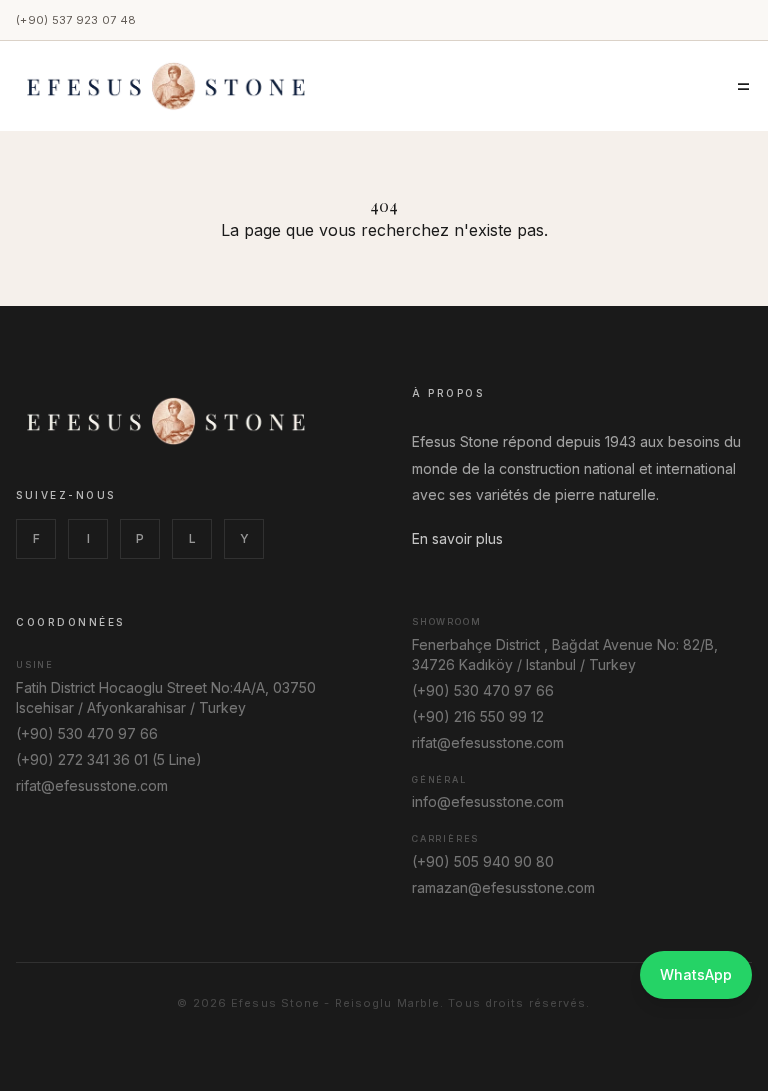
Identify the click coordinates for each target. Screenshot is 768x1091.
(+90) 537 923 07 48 (76, 20)
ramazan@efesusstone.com (503, 887)
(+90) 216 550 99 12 (478, 716)
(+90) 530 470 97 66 (87, 733)
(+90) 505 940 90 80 (483, 861)
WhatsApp (696, 974)
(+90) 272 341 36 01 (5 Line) (109, 759)
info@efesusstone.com (488, 801)
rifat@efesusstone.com (92, 785)
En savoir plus (457, 538)
